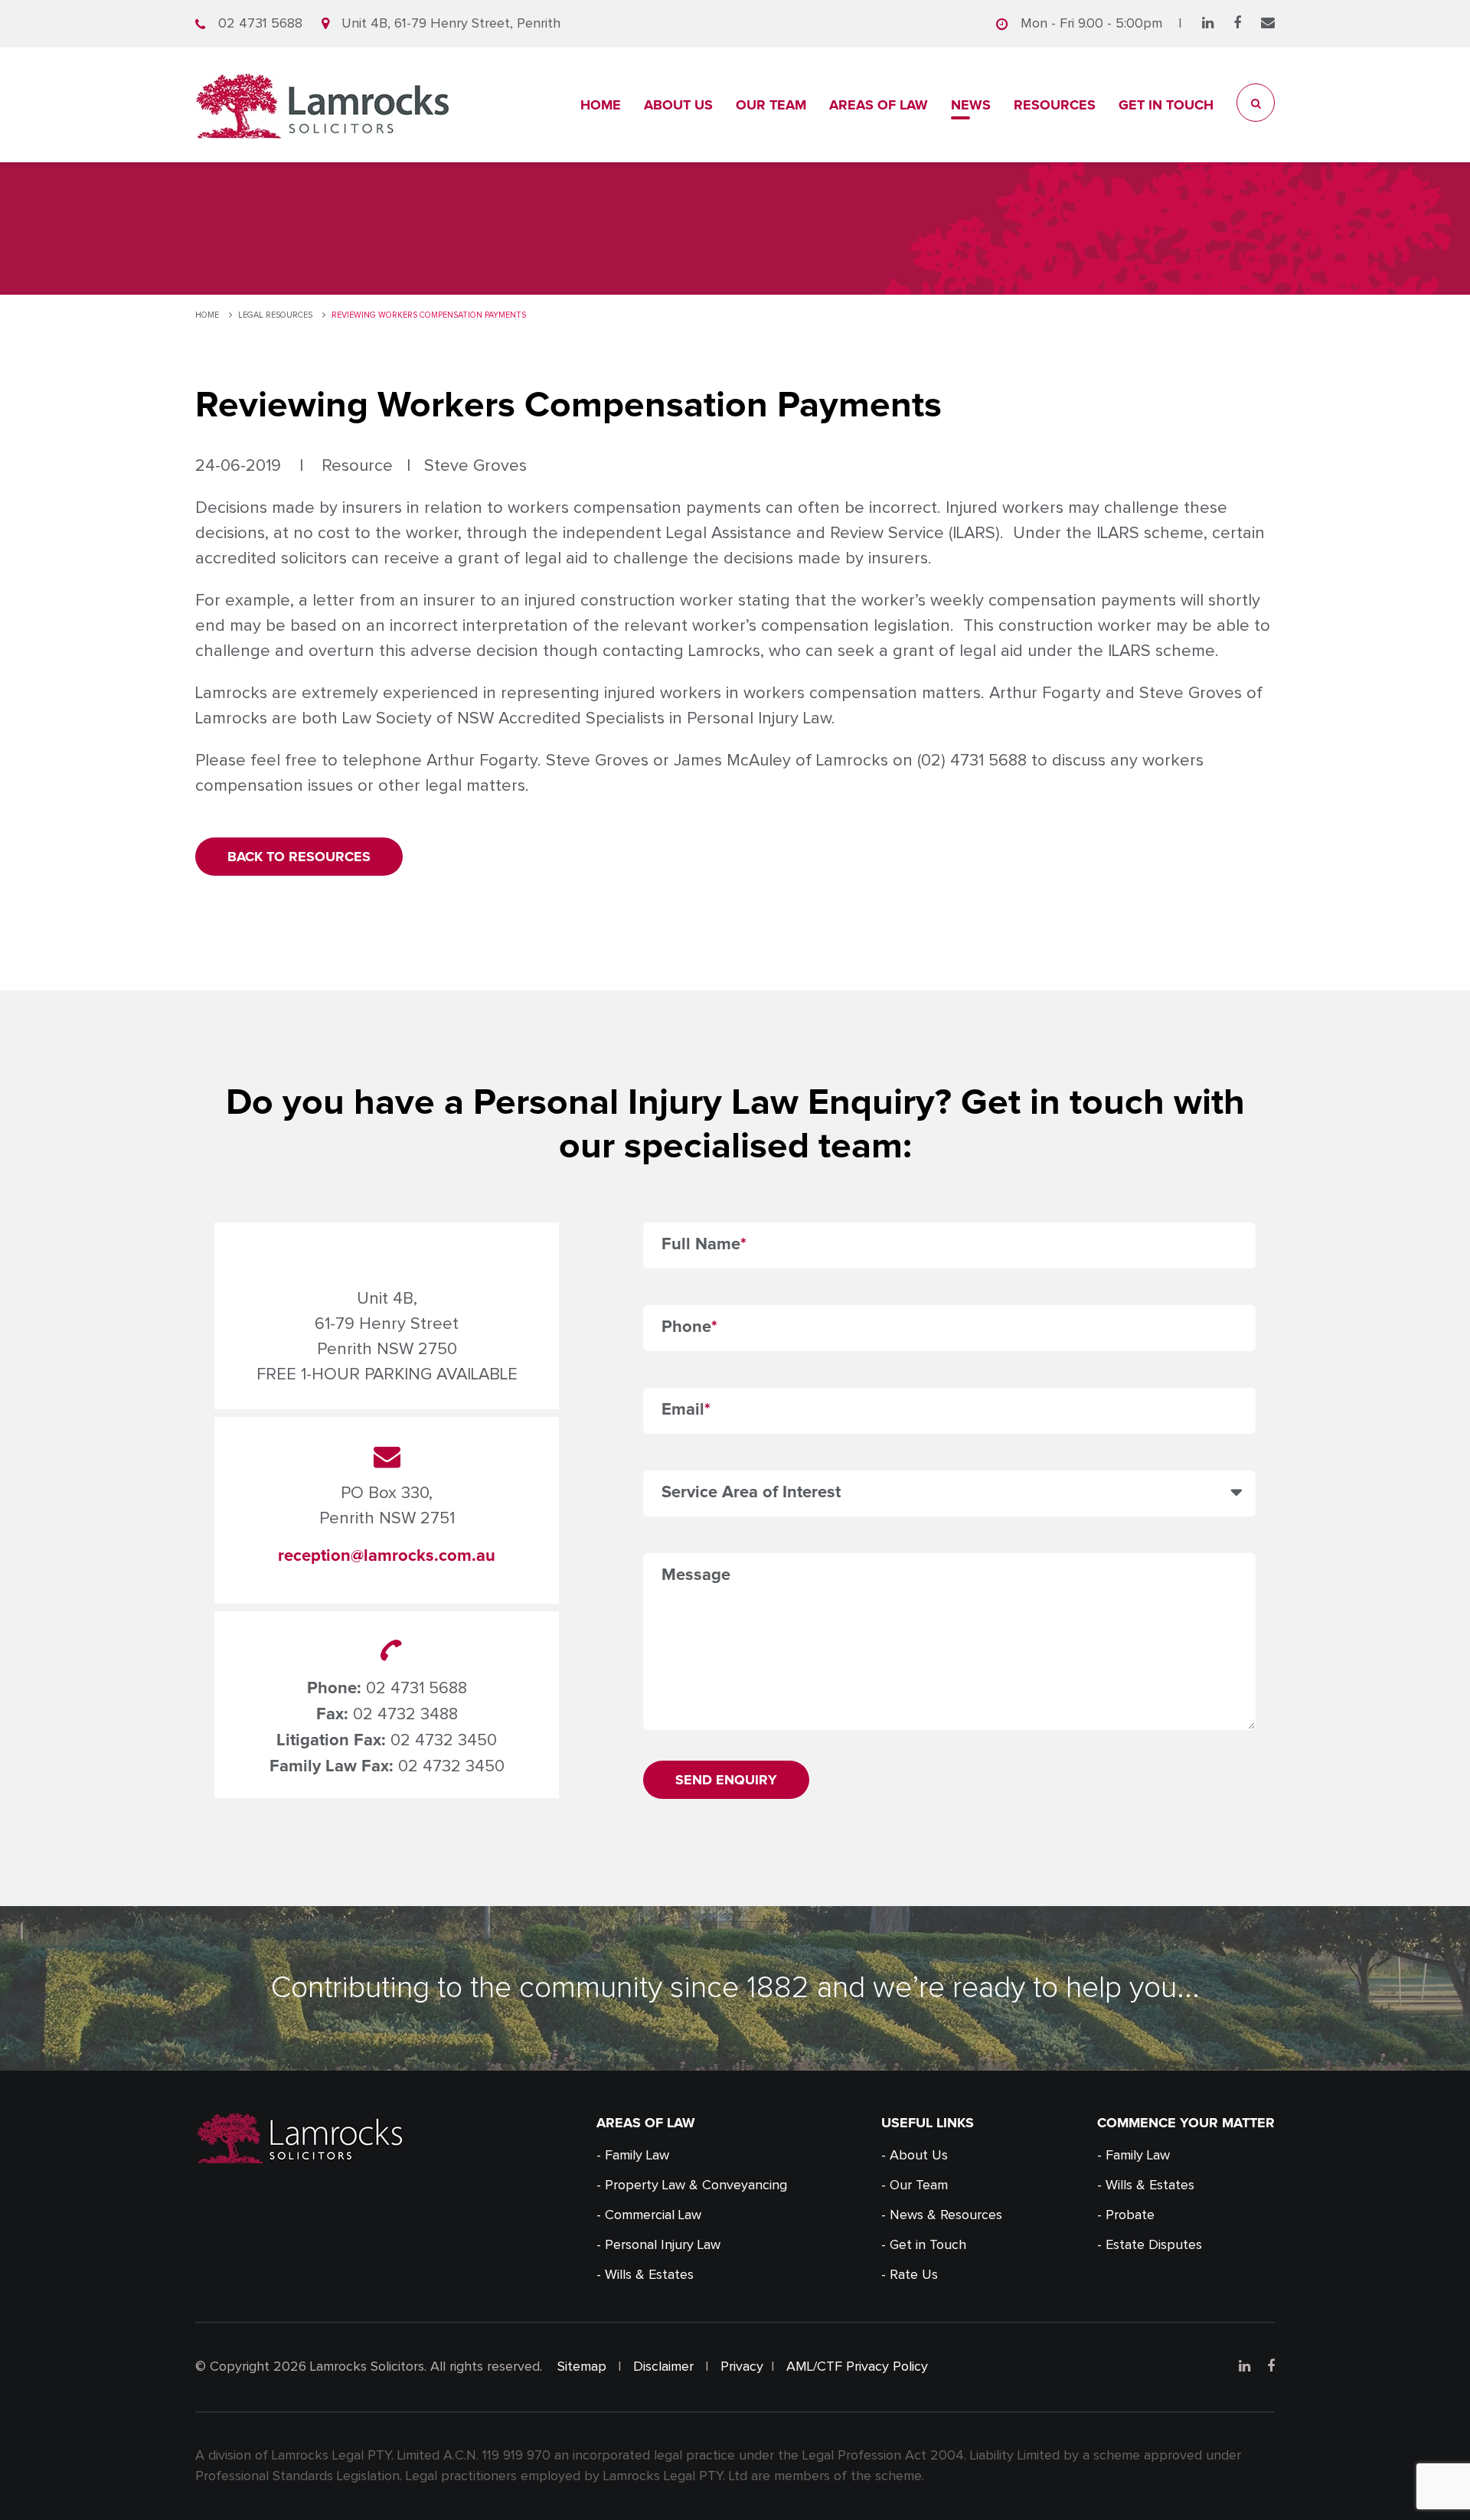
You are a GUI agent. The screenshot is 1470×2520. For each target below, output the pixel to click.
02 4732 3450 (444, 1741)
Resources (1055, 105)
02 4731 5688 (260, 24)
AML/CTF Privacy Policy (857, 2367)
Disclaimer (663, 2367)
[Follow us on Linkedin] (1208, 24)
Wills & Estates (649, 2275)
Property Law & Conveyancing (696, 2185)
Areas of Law (879, 105)
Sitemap (582, 2367)
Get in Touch (1166, 105)
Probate (1130, 2215)
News (971, 105)
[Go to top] (1438, 2488)
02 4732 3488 (405, 1715)
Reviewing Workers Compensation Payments (429, 315)
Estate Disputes (1154, 2245)
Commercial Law (653, 2215)
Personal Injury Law (663, 2245)
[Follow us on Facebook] (1237, 24)
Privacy (742, 2367)
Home (601, 105)
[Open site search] (1256, 103)
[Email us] (1268, 24)
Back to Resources (299, 857)
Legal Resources (275, 315)
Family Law (637, 2156)
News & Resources (946, 2215)
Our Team (771, 105)
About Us (678, 105)
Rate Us (914, 2275)
